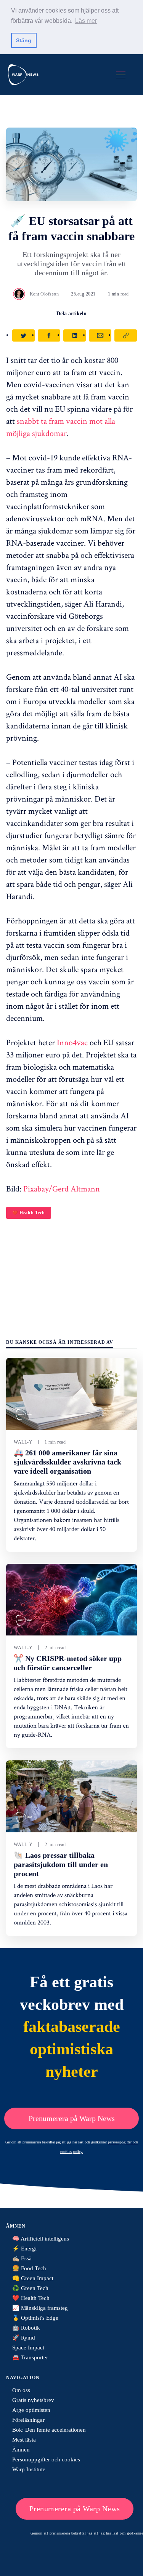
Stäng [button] (24, 40)
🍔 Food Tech (29, 2268)
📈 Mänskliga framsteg (40, 2308)
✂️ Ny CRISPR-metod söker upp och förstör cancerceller (68, 1663)
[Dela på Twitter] (23, 335)
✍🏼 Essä (22, 2258)
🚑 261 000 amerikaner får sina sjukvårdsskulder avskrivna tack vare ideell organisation (67, 1462)
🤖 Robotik (26, 2328)
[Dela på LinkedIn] (75, 335)
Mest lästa (24, 2440)
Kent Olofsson (44, 294)
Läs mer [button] (86, 21)
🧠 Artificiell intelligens (41, 2239)
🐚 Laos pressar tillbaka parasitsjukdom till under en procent (61, 1864)
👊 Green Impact (33, 2278)
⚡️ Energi (24, 2249)
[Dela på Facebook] (49, 335)
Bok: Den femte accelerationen (49, 2430)
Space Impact (28, 2348)
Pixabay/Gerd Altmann (62, 1188)
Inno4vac (72, 1042)
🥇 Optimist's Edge (35, 2318)
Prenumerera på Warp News (72, 2118)
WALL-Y (23, 1442)
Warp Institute (29, 2469)
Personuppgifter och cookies (46, 2459)
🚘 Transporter (30, 2357)
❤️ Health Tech (29, 1213)
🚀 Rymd (24, 2338)
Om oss (21, 2390)
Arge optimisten (31, 2410)
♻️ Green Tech (30, 2288)
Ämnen (21, 2450)
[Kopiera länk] (126, 335)
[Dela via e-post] (100, 335)
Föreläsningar (28, 2420)
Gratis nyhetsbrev (33, 2400)
